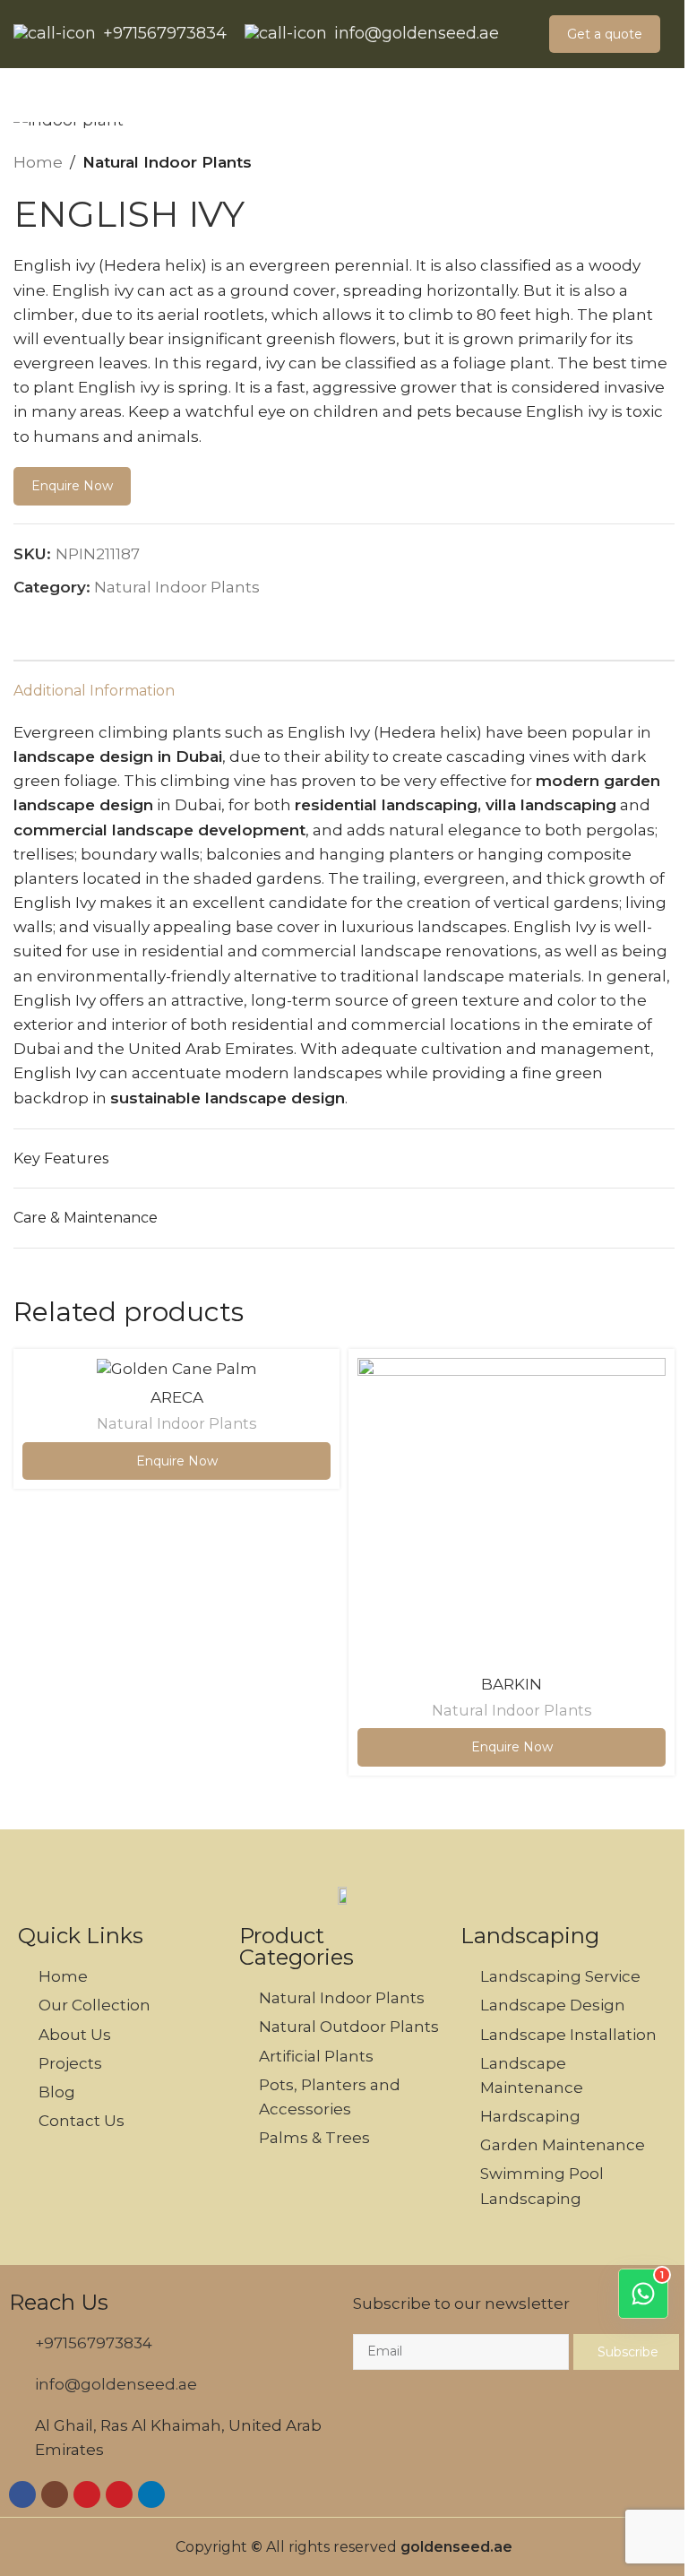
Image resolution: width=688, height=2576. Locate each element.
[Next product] (664, 163)
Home (38, 162)
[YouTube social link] (87, 2494)
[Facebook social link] (73, 621)
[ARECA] (176, 1369)
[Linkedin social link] (116, 621)
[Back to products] (642, 163)
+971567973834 (165, 34)
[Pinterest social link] (95, 621)
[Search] (21, 95)
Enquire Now (72, 486)
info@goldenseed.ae (417, 34)
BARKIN (512, 1684)
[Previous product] (621, 163)
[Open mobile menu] (667, 95)
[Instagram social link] (55, 2494)
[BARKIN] (512, 1512)
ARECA (177, 1397)
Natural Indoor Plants (167, 162)
